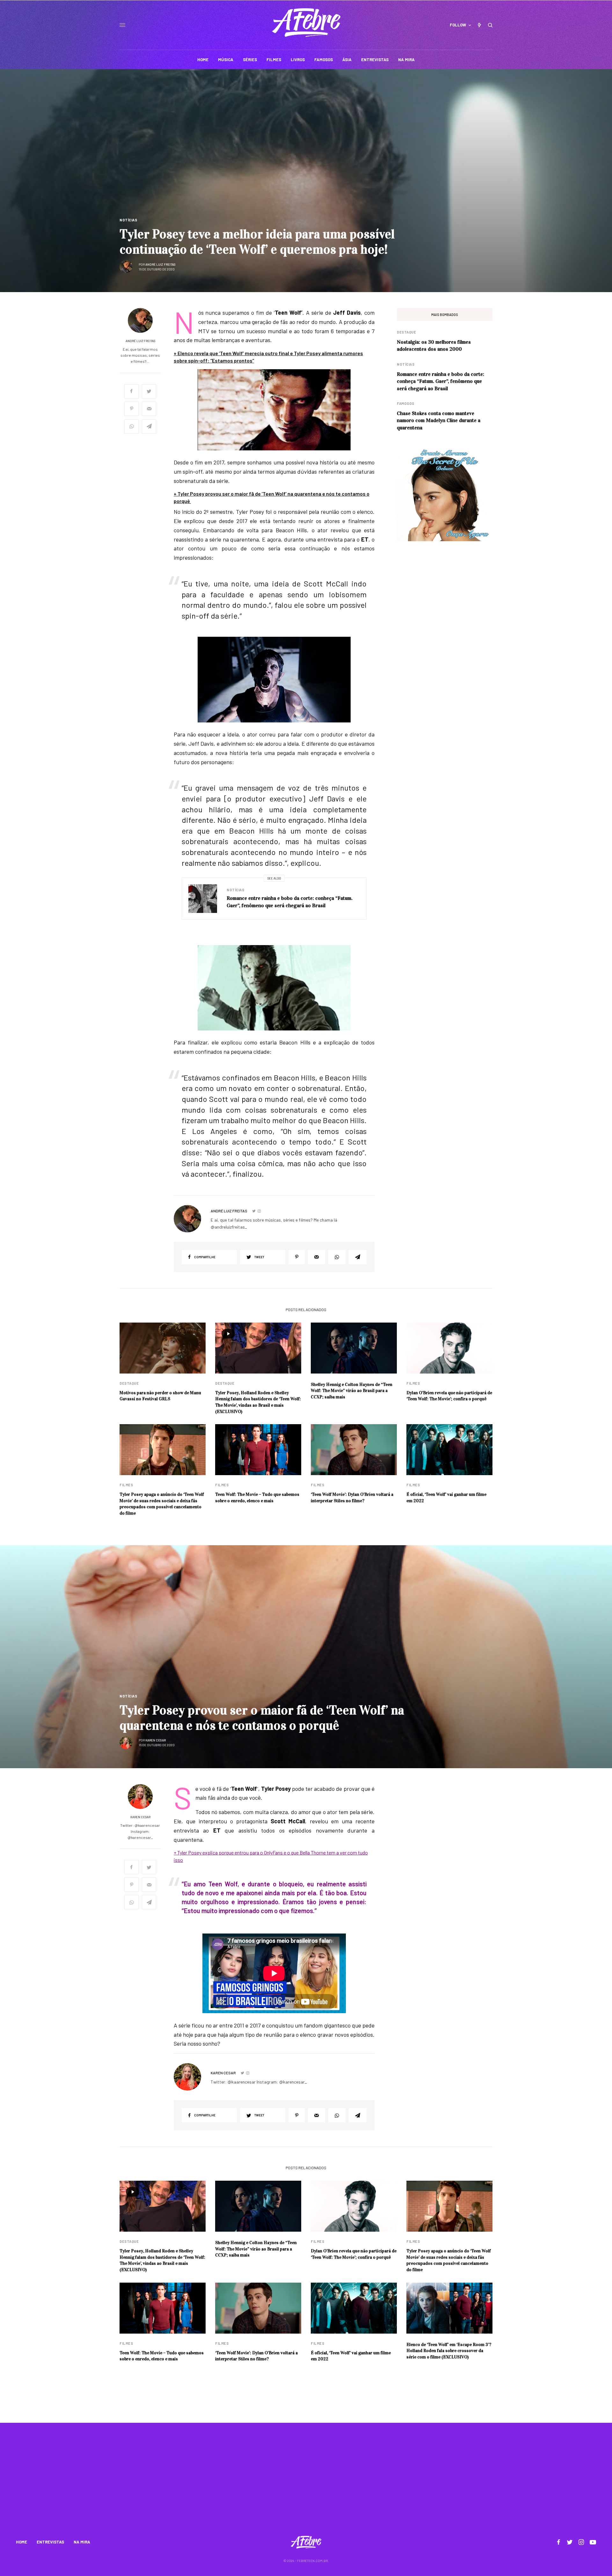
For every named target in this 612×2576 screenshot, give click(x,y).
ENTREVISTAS (50, 2542)
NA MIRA (82, 2542)
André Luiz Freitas (160, 264)
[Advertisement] (306, 2483)
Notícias (128, 220)
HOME (22, 2542)
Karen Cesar (156, 1740)
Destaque (406, 332)
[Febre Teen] (306, 23)
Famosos (406, 403)
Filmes (413, 1383)
